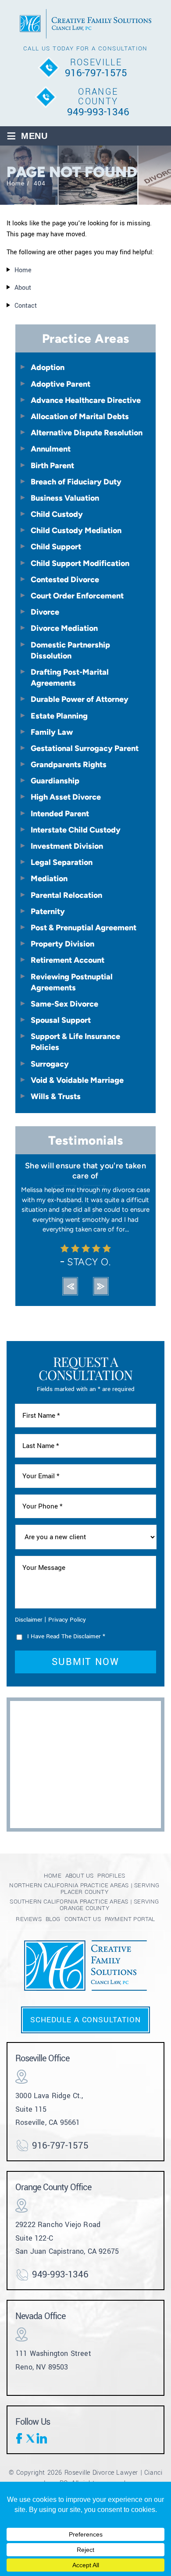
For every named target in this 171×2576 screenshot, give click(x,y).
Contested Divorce (65, 579)
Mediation (49, 878)
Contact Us (83, 1919)
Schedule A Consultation (85, 2020)
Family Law (52, 732)
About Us (80, 1876)
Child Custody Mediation (76, 530)
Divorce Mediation (64, 628)
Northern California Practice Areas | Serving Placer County (84, 1889)
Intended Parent (60, 813)
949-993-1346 (98, 112)
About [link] (23, 288)
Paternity (48, 911)
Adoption (48, 367)
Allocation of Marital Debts (80, 416)
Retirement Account (68, 960)
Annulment (51, 449)
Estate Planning (59, 716)
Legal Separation (62, 862)
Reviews (28, 1919)
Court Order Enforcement (77, 596)
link (42, 2438)
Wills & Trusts (56, 1096)
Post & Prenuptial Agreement (84, 927)
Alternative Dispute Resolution (87, 432)
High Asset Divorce (66, 797)
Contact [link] (26, 306)
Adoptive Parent (61, 384)
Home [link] (23, 270)
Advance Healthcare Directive (86, 400)
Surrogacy (50, 1064)
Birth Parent (52, 465)
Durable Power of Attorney (80, 699)
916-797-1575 (96, 73)
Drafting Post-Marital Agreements (70, 677)
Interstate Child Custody (76, 830)
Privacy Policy (67, 1620)
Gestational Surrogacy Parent (85, 748)
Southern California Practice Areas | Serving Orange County (84, 1905)
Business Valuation (65, 498)
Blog (53, 1919)
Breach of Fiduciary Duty (76, 482)
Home (53, 1876)
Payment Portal (130, 1919)
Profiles (111, 1876)
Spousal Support (61, 1020)
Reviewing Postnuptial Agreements (72, 982)
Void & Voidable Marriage (77, 1080)
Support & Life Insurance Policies (75, 1042)
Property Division (62, 944)
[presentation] (70, 1286)
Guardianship (55, 781)
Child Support (56, 546)
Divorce (45, 612)
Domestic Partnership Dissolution (70, 650)
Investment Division (67, 846)
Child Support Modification (80, 563)
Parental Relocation (66, 895)
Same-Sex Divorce (64, 1004)
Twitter (31, 2438)
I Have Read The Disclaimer (66, 1636)
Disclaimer (29, 1620)
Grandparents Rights (69, 764)
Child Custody (57, 514)
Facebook (21, 2438)
